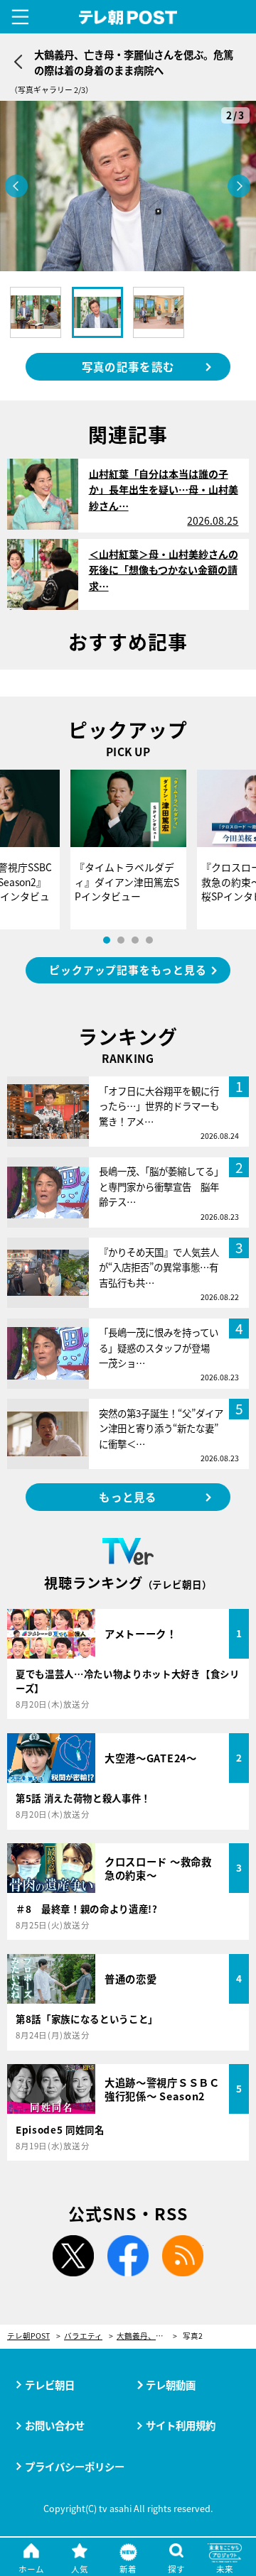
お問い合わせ (55, 2425)
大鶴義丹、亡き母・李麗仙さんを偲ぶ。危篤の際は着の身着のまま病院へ (147, 2336)
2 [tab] (121, 940)
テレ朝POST (128, 18)
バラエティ (83, 2336)
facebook (128, 2256)
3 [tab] (135, 940)
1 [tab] (107, 940)
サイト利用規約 (181, 2425)
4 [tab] (149, 940)
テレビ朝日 (50, 2385)
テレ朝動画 (171, 2385)
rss (183, 2256)
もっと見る (128, 1497)
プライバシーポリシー (75, 2466)
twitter (73, 2256)
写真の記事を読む (128, 366)
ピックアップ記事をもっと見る (128, 970)
